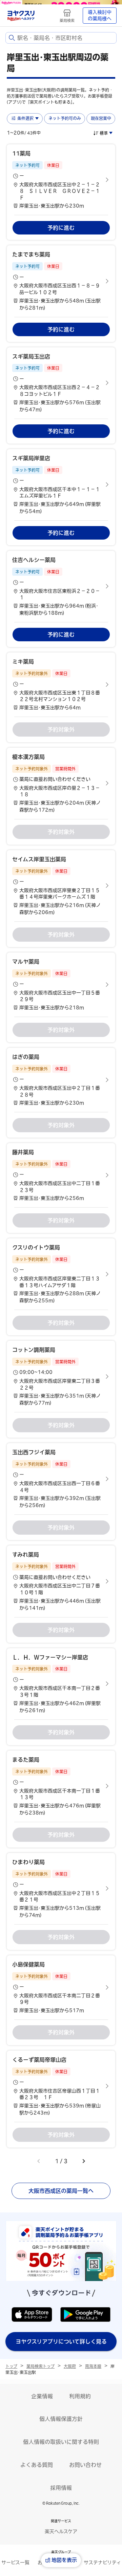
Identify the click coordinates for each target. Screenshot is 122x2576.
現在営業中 (101, 118)
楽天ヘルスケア (61, 2531)
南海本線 (93, 2366)
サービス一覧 (15, 2562)
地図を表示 (64, 2560)
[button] (61, 180)
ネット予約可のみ (65, 118)
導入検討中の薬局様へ (100, 16)
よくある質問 (37, 2465)
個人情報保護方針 (61, 2419)
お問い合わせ (85, 2465)
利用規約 (80, 2396)
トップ (11, 2366)
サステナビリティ (102, 2562)
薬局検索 (67, 20)
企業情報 (42, 2396)
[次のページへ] (84, 2161)
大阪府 (70, 2366)
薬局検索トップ (40, 2366)
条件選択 (25, 118)
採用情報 (61, 2488)
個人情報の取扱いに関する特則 (61, 2442)
